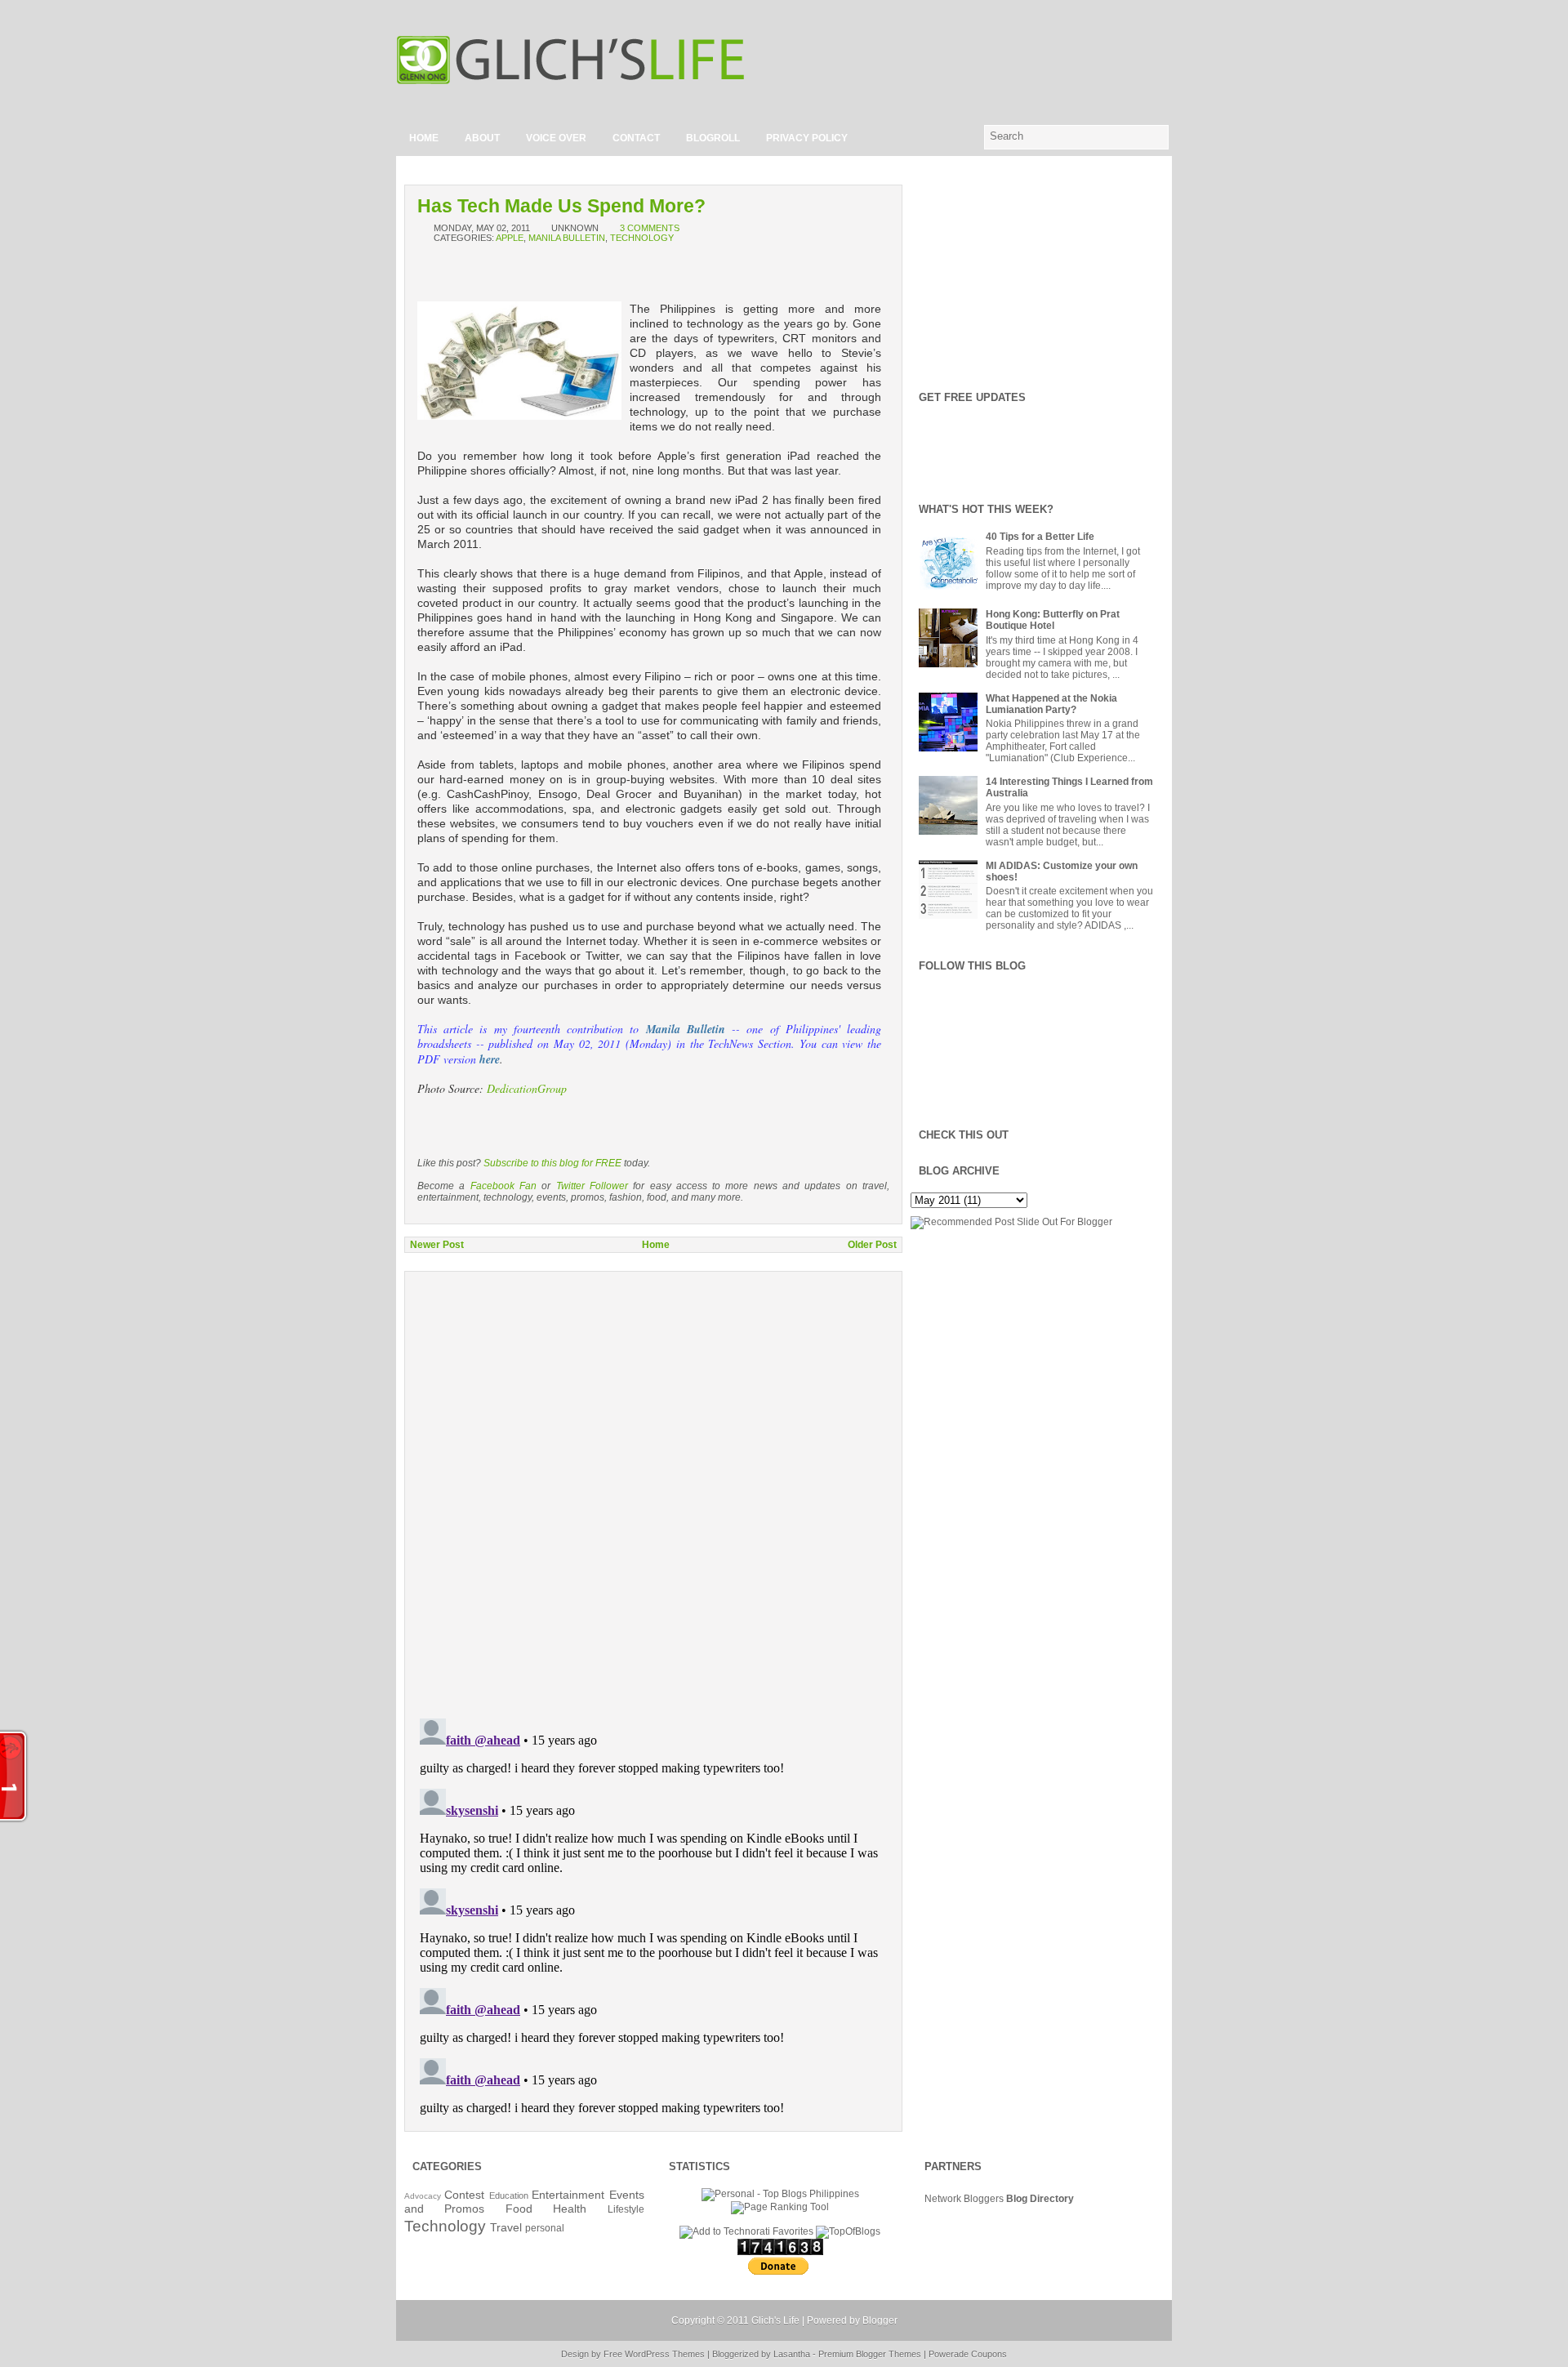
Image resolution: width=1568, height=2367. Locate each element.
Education (509, 2195)
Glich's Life (775, 2320)
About (482, 138)
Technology (642, 238)
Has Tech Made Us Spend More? (561, 206)
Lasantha (792, 2354)
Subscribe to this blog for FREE (552, 1163)
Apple (510, 238)
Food (519, 2209)
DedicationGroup (527, 1088)
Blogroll (713, 138)
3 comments (650, 228)
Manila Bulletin (567, 238)
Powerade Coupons (968, 2354)
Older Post (872, 1245)
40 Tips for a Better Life (1040, 537)
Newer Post (437, 1245)
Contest (464, 2195)
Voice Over (556, 138)
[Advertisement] (981, 60)
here (490, 1059)
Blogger (880, 2320)
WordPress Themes (665, 2354)
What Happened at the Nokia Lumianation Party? (1051, 704)
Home (424, 138)
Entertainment (568, 2195)
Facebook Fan (503, 1186)
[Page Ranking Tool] (780, 2207)
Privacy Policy (807, 138)
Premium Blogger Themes (870, 2354)
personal (545, 2228)
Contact (636, 138)
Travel (506, 2227)
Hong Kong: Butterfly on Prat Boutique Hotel (1053, 620)
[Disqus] (653, 1484)
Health (570, 2209)
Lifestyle (626, 2209)
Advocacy (423, 2196)
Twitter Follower (592, 1186)
